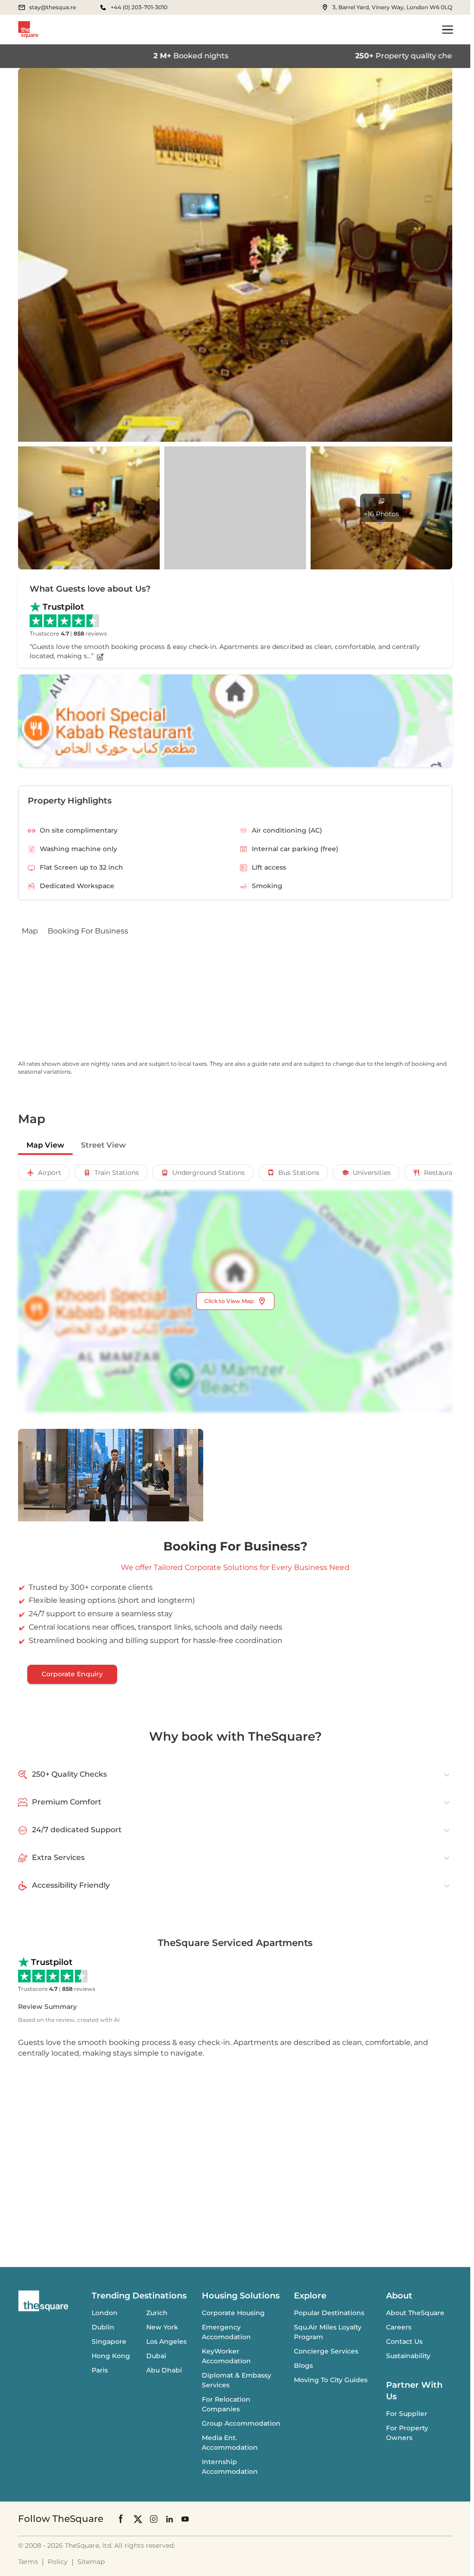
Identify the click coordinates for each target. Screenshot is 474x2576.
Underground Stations (209, 1173)
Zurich (157, 2313)
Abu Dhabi (164, 2370)
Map (30, 931)
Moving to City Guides (331, 2380)
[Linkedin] (169, 2518)
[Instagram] (154, 2518)
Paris (100, 2370)
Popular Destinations (329, 2313)
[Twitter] (138, 2518)
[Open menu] (448, 30)
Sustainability (408, 2356)
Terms (28, 2562)
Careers (399, 2327)
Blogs (303, 2366)
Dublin (103, 2327)
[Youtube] (185, 2518)
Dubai (156, 2356)
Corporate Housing (233, 2313)
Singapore (109, 2341)
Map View (45, 1145)
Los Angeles (166, 2341)
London (105, 2313)
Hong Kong (111, 2356)
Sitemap (91, 2562)
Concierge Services (326, 2351)
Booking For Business (88, 931)
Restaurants (443, 1173)
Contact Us (404, 2341)
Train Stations (117, 1173)
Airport (50, 1173)
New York (162, 2327)
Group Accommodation (241, 2423)
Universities (372, 1173)
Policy (58, 2562)
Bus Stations (299, 1173)
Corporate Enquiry (72, 1674)
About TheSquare (415, 2313)
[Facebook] (121, 2519)
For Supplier (407, 2414)
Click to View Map (229, 1301)
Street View (103, 1145)
